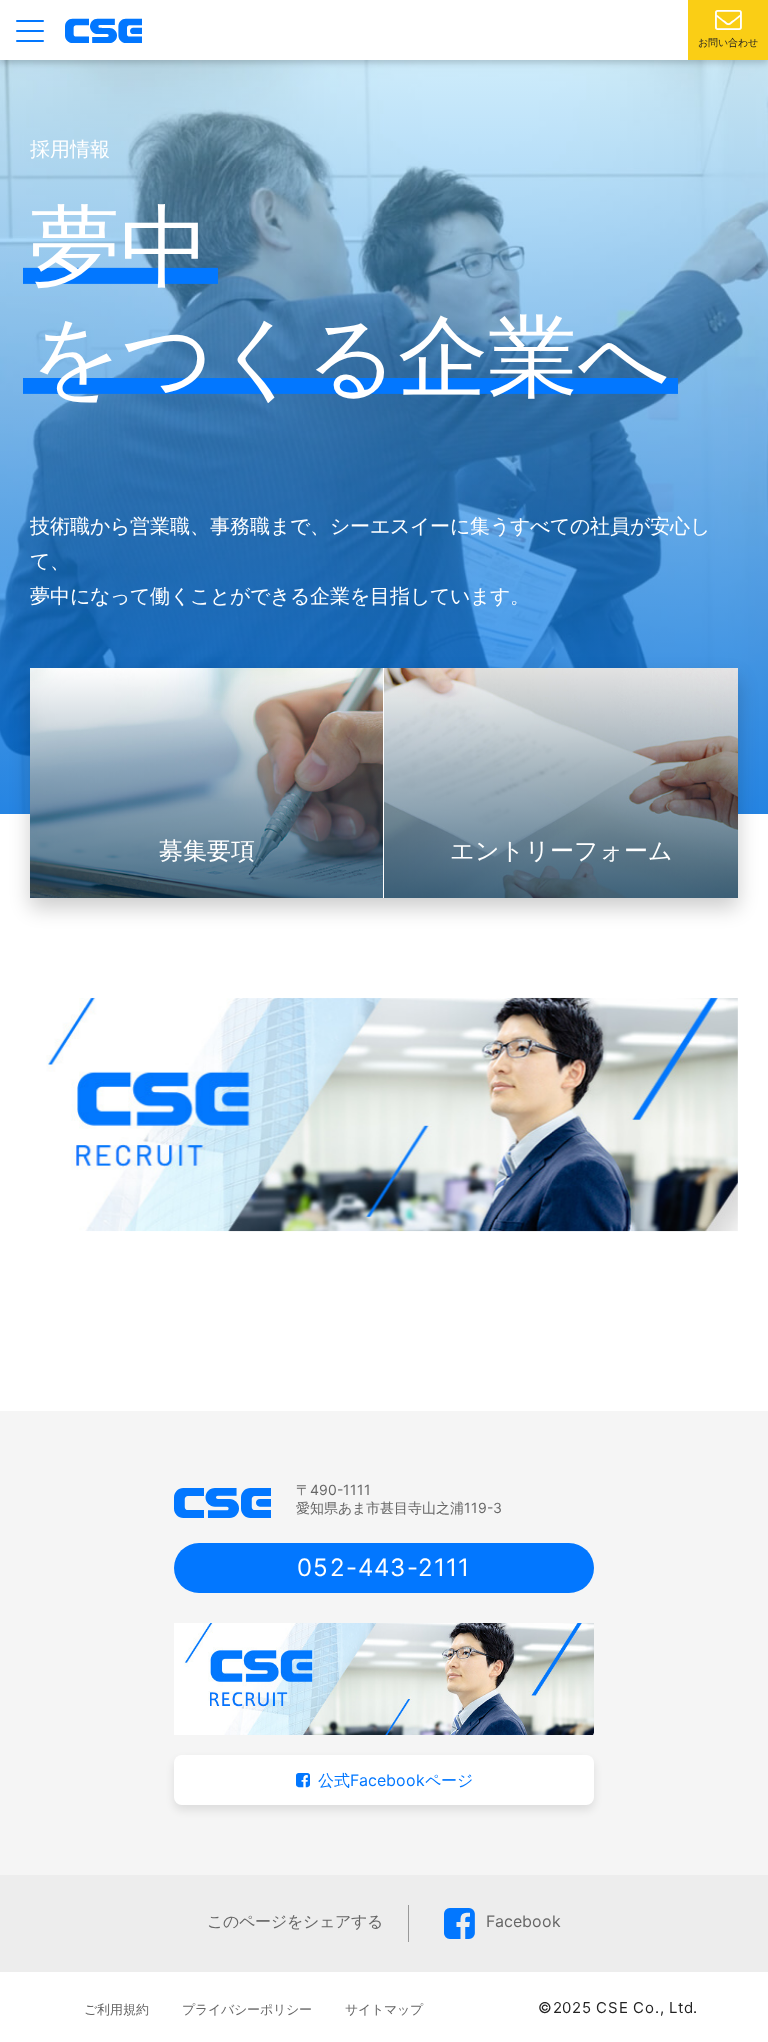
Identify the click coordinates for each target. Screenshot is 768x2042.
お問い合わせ (728, 42)
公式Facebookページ (395, 1780)
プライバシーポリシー (247, 2009)
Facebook (523, 1921)
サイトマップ (384, 2009)
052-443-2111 (383, 1567)
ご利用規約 (116, 2009)
